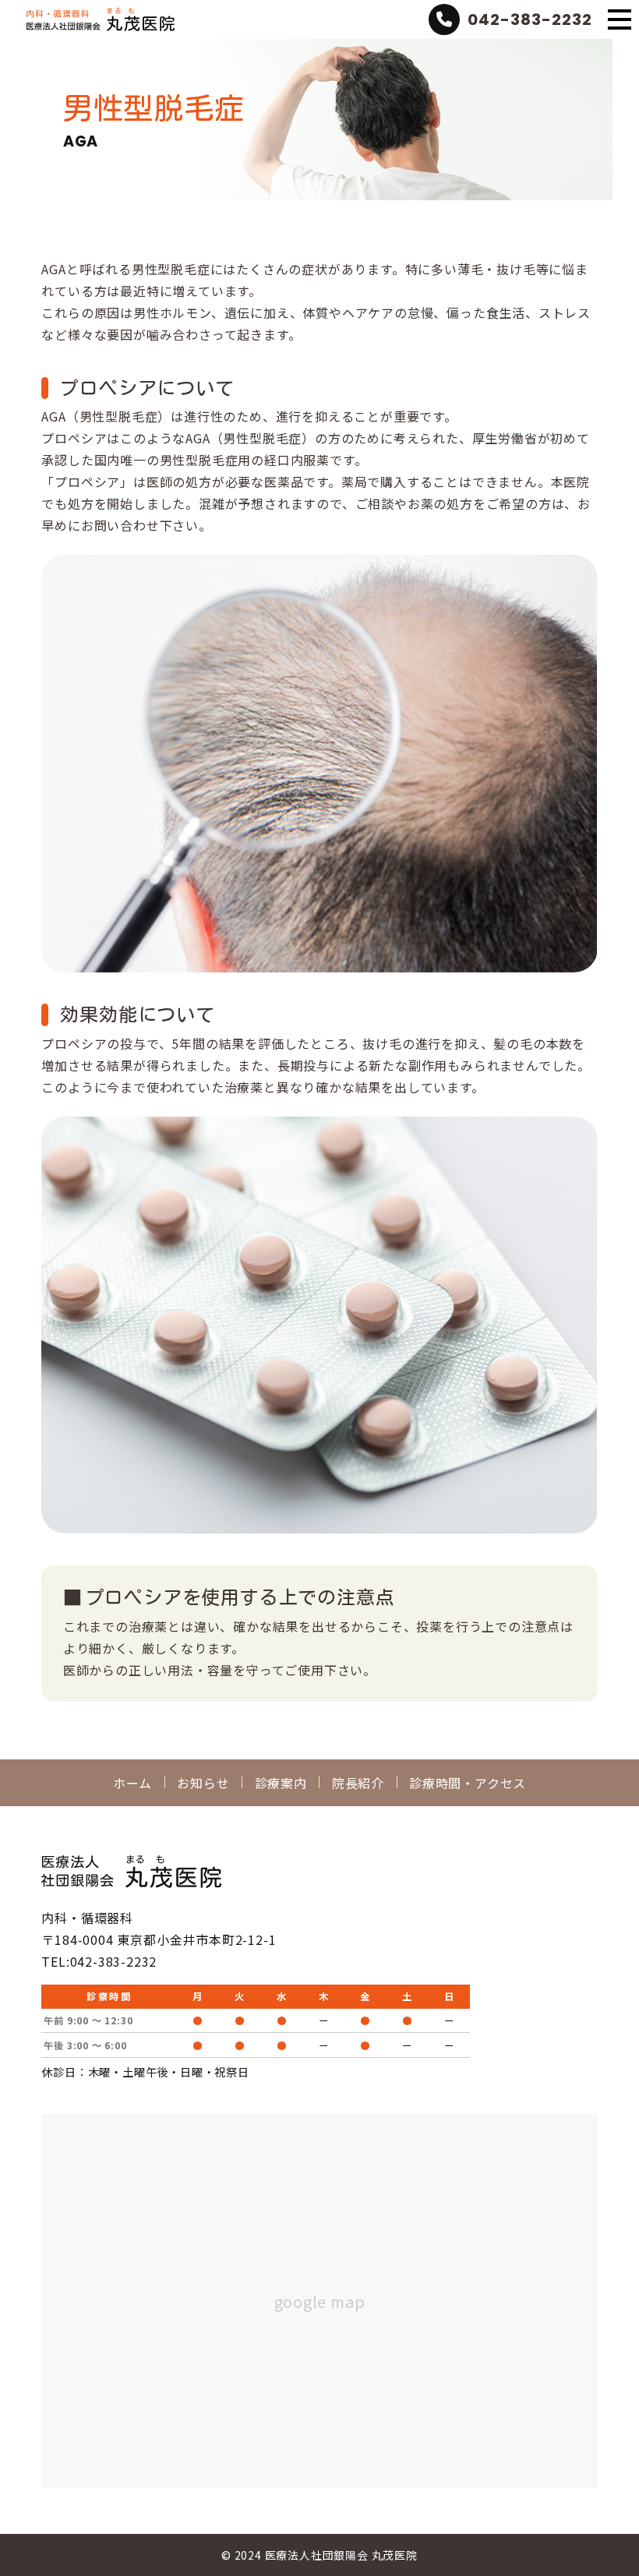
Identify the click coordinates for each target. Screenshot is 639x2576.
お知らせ (203, 1783)
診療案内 (281, 1783)
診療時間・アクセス (468, 1783)
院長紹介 (358, 1783)
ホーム (132, 1783)
